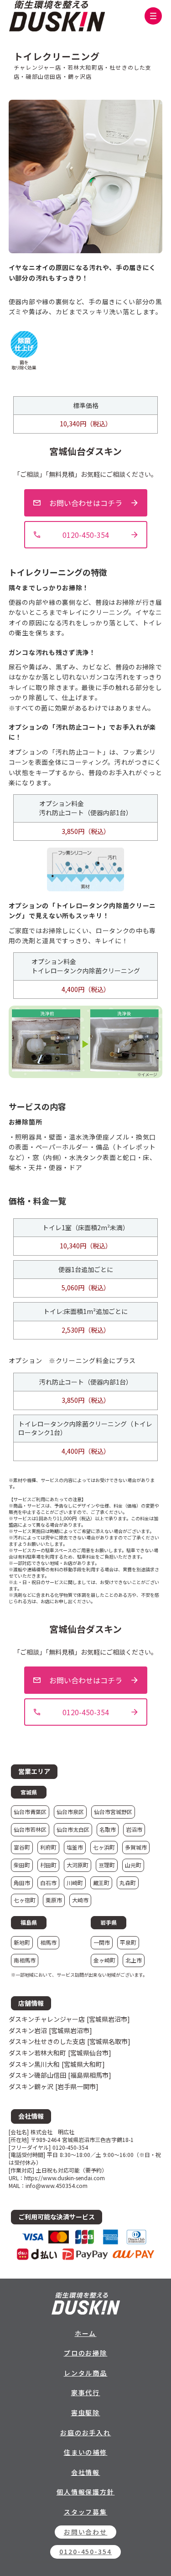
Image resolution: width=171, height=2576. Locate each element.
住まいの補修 (86, 2452)
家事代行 (86, 2392)
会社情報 (86, 2472)
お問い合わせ (86, 2532)
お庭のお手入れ (86, 2433)
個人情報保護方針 (86, 2492)
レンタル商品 (86, 2373)
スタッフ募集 (86, 2512)
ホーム (86, 2333)
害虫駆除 (86, 2412)
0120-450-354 (86, 2551)
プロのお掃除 (86, 2353)
